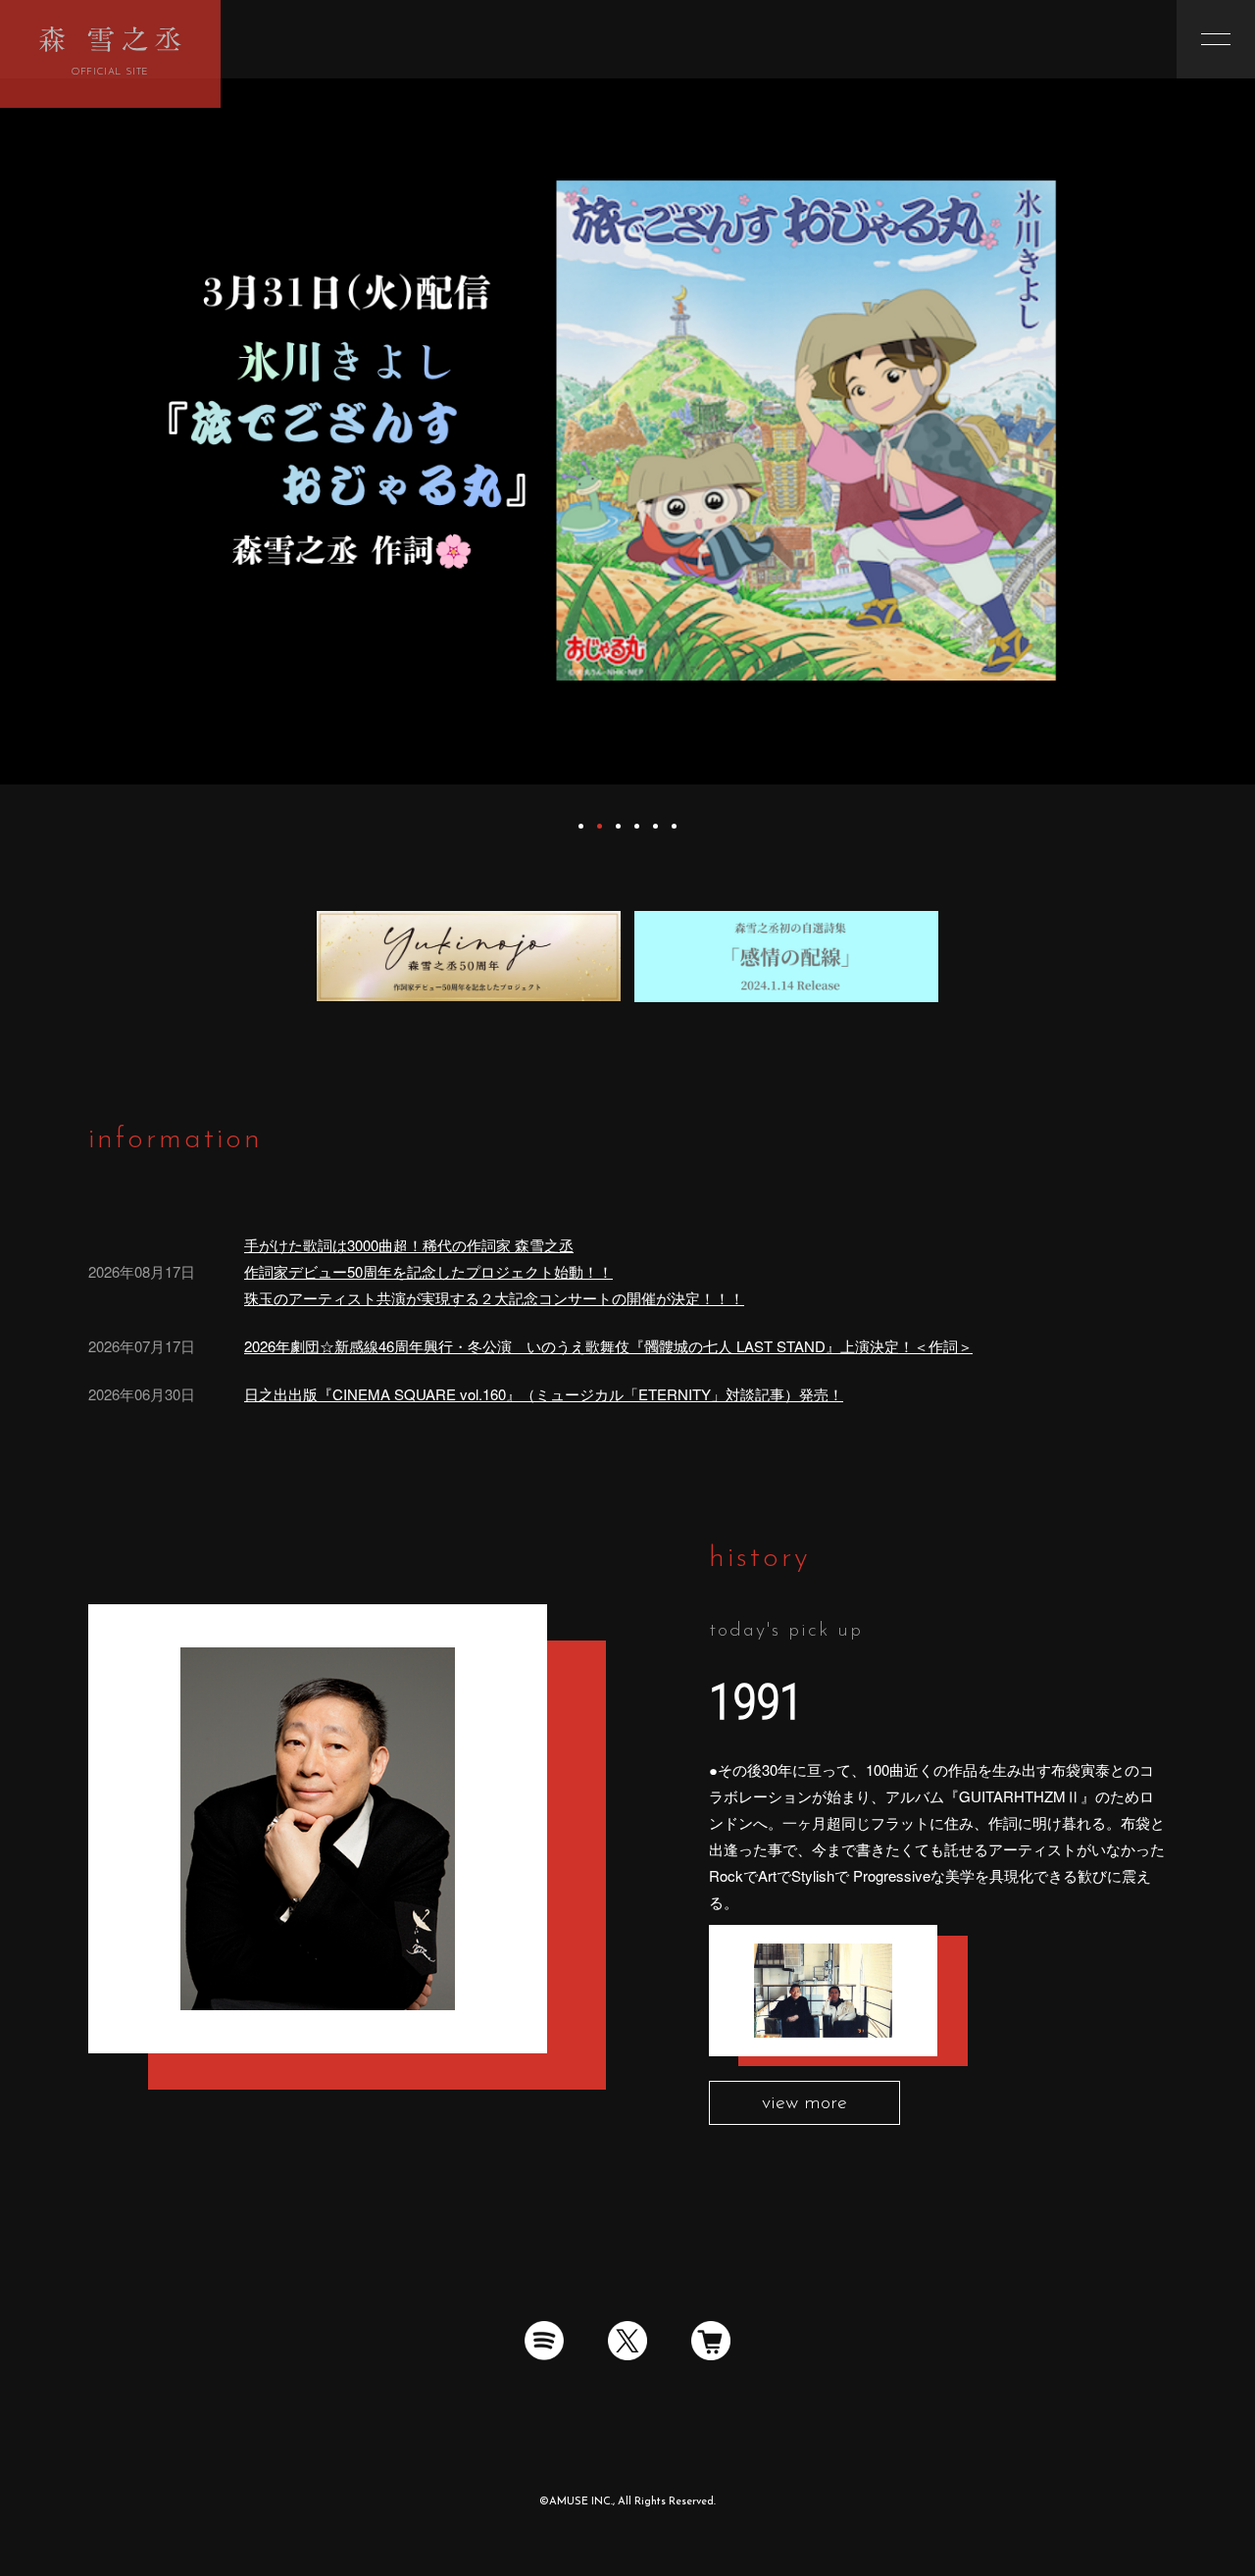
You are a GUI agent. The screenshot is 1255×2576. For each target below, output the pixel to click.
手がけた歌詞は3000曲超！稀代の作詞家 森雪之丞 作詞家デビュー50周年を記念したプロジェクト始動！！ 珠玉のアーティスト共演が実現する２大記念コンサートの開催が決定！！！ (494, 1271)
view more (804, 2103)
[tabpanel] (627, 431)
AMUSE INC (580, 2502)
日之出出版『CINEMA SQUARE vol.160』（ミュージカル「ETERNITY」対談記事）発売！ (544, 1394)
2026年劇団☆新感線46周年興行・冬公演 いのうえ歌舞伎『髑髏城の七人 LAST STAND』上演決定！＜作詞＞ (608, 1346)
